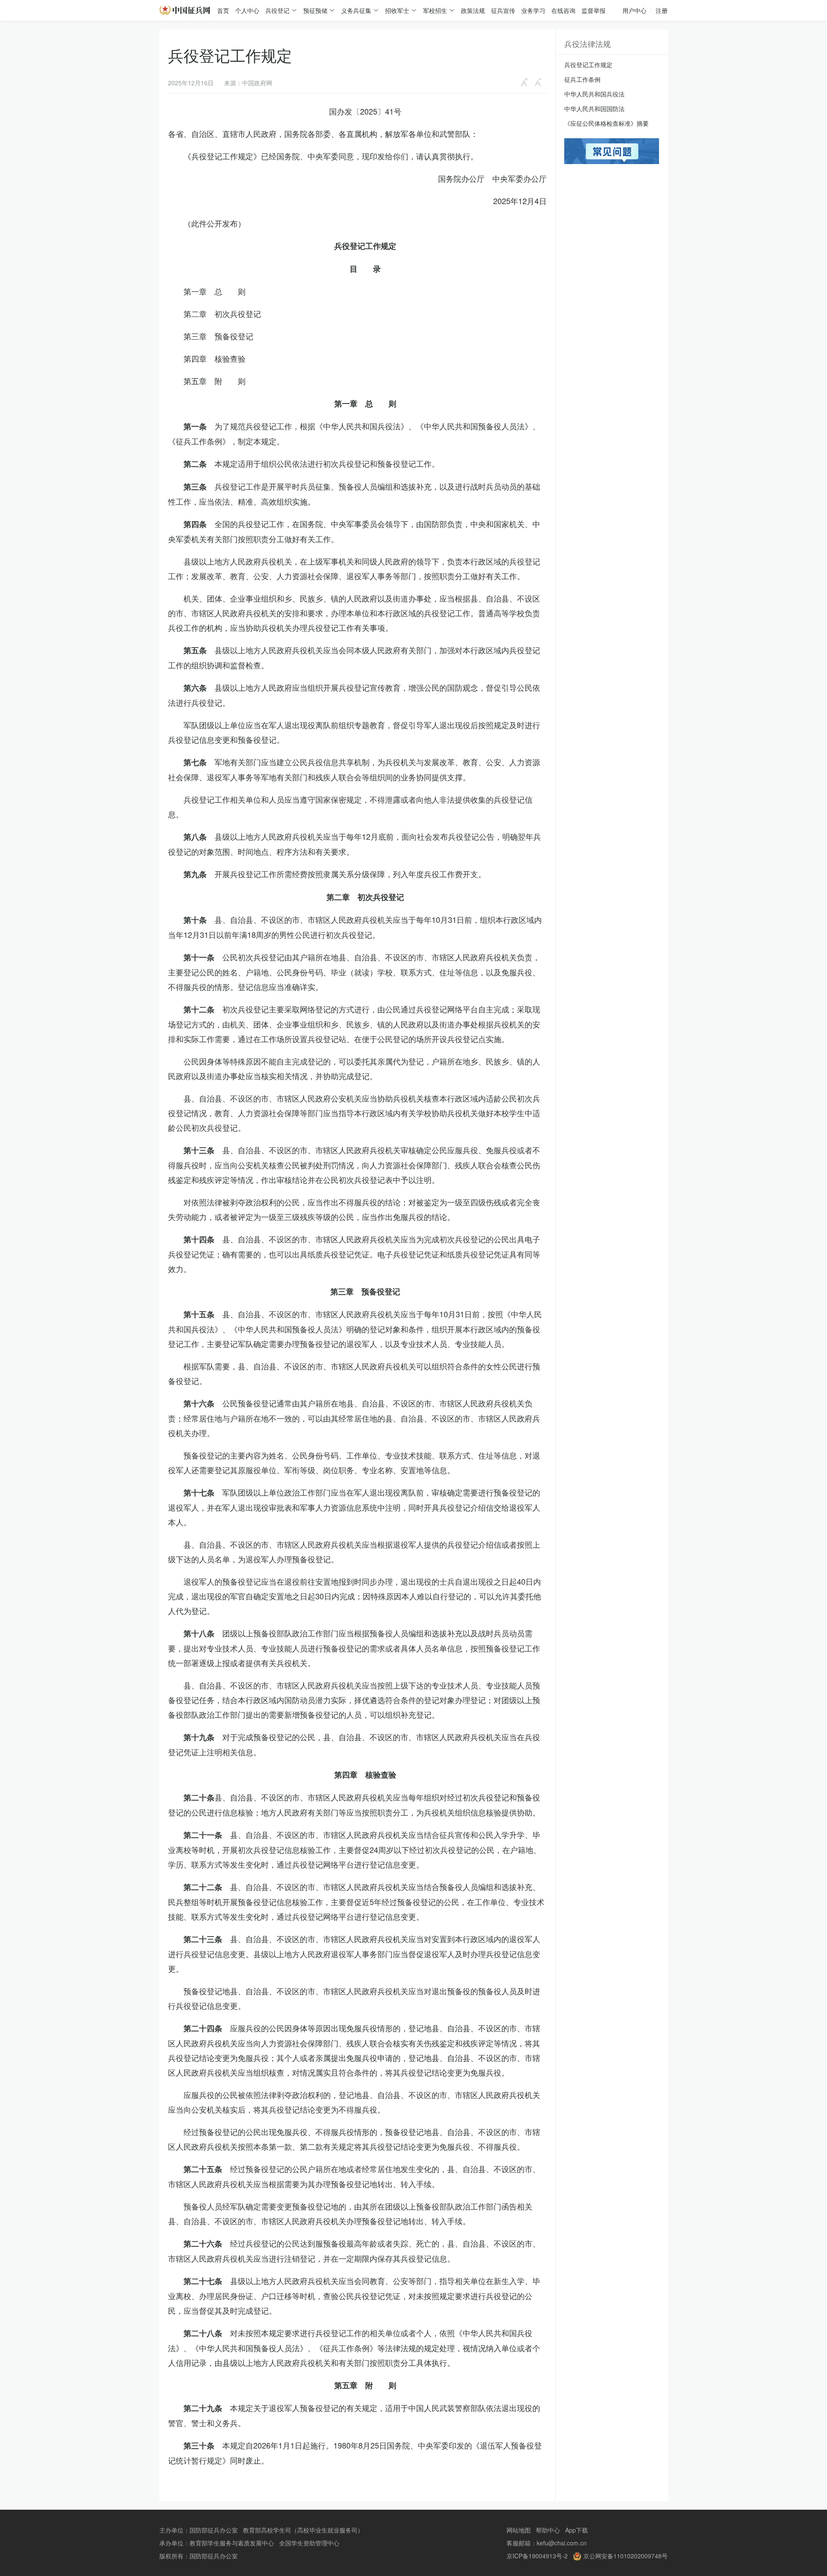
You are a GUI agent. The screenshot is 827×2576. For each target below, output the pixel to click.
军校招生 (435, 10)
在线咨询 (563, 10)
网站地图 (519, 2530)
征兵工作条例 (582, 79)
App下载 (577, 2530)
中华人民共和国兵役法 (594, 94)
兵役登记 (277, 10)
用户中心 (634, 10)
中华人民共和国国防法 (594, 109)
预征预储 (315, 10)
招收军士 (397, 10)
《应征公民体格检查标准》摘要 (606, 123)
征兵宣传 (503, 10)
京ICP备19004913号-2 (537, 2556)
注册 (662, 10)
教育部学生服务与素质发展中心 (232, 2543)
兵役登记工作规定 (588, 65)
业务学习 (533, 10)
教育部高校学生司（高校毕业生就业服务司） (303, 2530)
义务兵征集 (356, 10)
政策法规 (473, 10)
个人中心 (247, 10)
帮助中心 (548, 2530)
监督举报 (594, 10)
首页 (223, 10)
